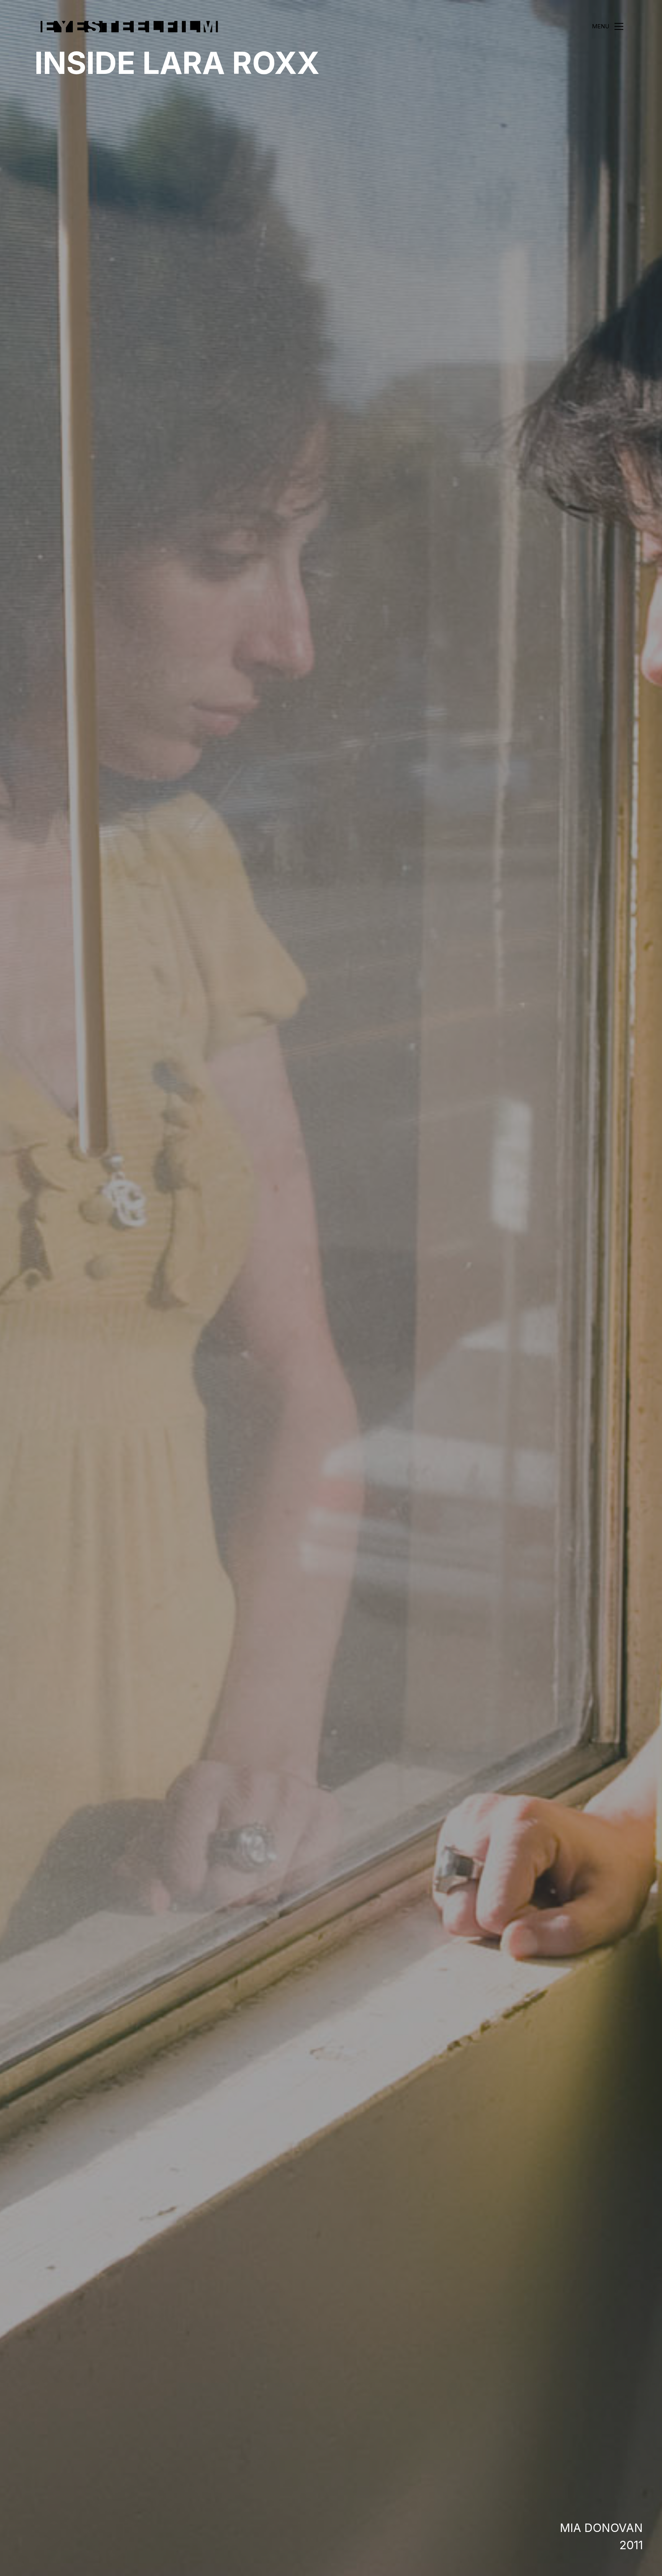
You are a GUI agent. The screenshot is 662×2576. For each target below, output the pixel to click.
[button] (608, 26)
